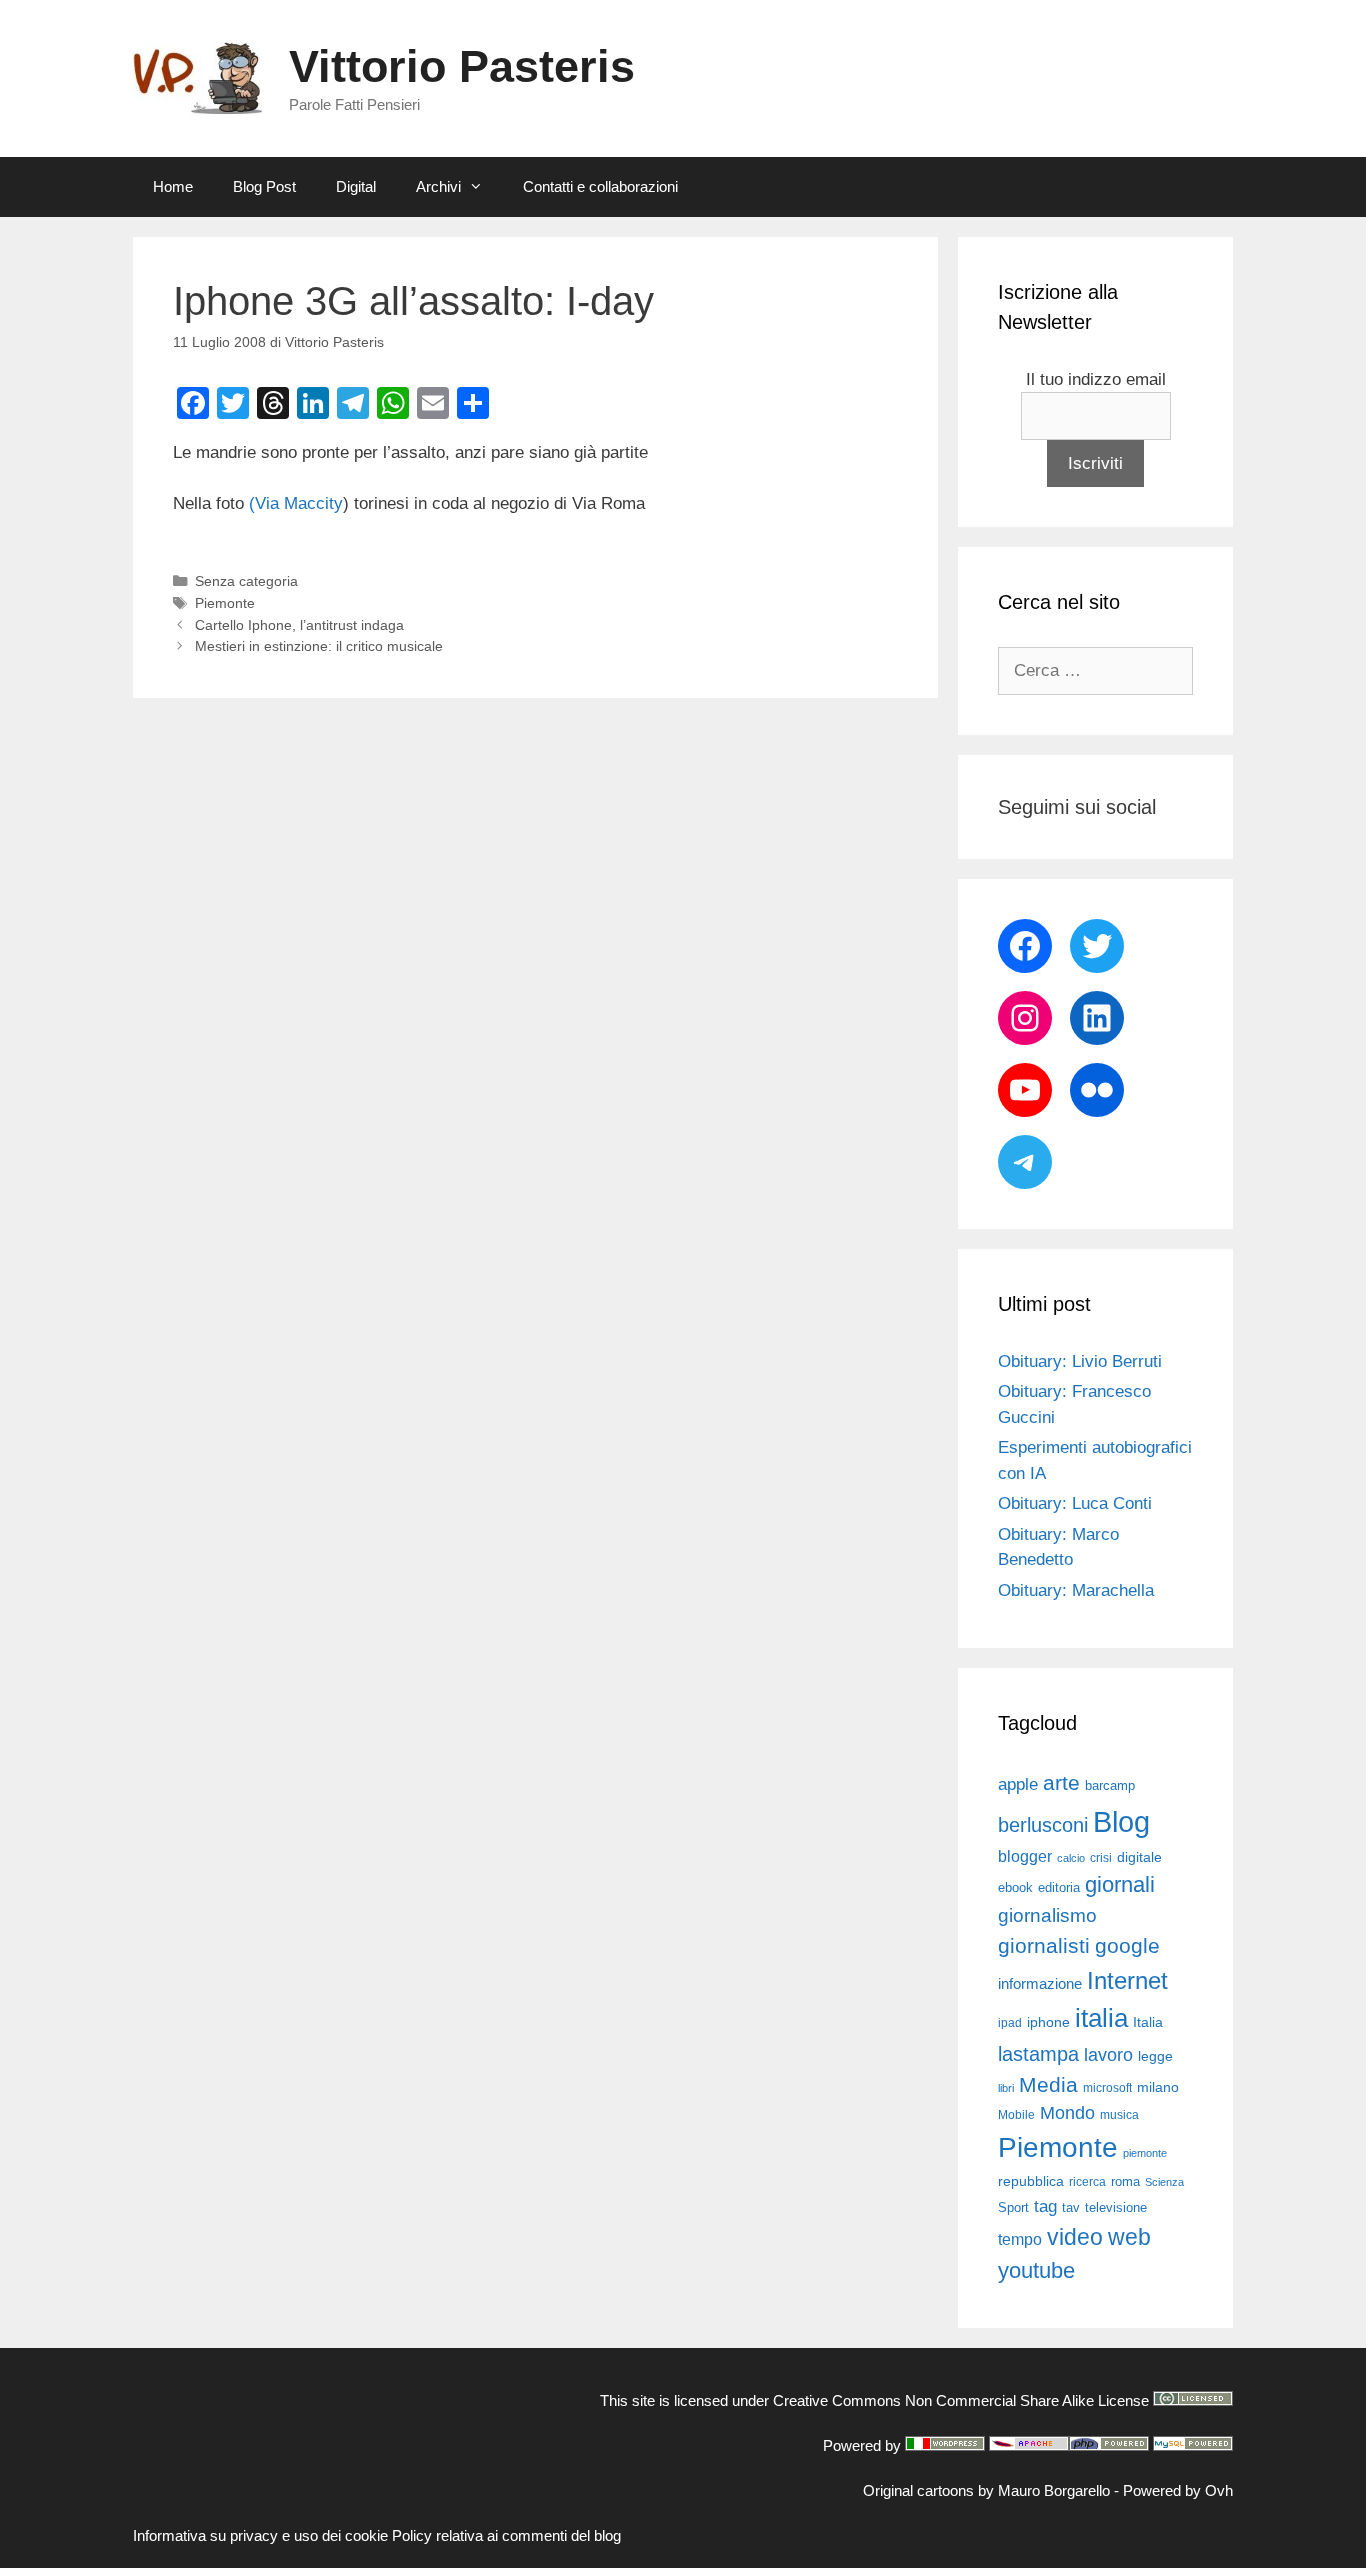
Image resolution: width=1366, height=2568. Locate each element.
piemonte (1145, 2153)
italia (1101, 2018)
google (1127, 1946)
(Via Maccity (296, 503)
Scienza (1164, 2182)
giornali (1120, 1884)
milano (1158, 2087)
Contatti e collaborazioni (600, 186)
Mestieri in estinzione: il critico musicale (319, 646)
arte (1061, 1783)
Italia (1148, 2022)
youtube (1036, 2270)
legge (1155, 2056)
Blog (1121, 1821)
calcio (1071, 1858)
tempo (1020, 2239)
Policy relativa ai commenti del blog (506, 2535)
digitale (1139, 1857)
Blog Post (264, 186)
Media (1048, 2084)
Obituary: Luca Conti (1075, 1503)
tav (1071, 2207)
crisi (1101, 1858)
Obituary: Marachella (1076, 1590)
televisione (1116, 2207)
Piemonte (225, 603)
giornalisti (1044, 1946)
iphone (1048, 2022)
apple (1018, 1784)
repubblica (1031, 2181)
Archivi (438, 186)
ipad (1010, 2023)
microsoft (1107, 2088)
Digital (356, 186)
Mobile (1016, 2115)
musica (1119, 2115)
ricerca (1087, 2182)
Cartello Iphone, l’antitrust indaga (299, 625)
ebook (1015, 1887)
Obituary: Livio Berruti (1080, 1361)
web (1129, 2237)
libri (1006, 2088)
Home (173, 186)
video (1075, 2237)
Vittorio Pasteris (462, 66)
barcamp (1110, 1785)
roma (1125, 2181)
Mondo (1067, 2113)
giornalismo (1047, 1915)
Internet (1127, 1980)
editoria (1059, 1888)
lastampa (1038, 2054)
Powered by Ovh (1178, 2490)
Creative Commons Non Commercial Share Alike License (961, 2400)
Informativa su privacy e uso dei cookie (260, 2535)
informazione (1040, 1984)
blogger (1025, 1856)
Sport (1013, 2207)
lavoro (1108, 2055)
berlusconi (1043, 1825)
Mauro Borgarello (1054, 2490)
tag (1045, 2206)
